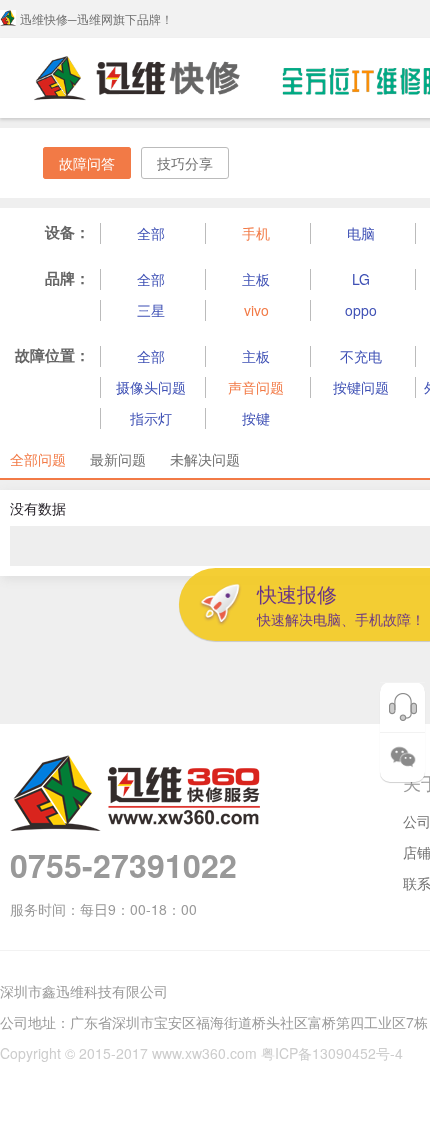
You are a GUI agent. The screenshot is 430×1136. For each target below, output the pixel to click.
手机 (256, 233)
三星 (151, 310)
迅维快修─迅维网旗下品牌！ (96, 18)
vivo (256, 310)
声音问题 (256, 387)
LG (361, 279)
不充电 (361, 356)
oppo (361, 310)
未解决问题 (205, 459)
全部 (151, 233)
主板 (256, 279)
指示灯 (151, 418)
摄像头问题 (151, 387)
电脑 (361, 233)
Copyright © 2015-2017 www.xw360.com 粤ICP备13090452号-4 (201, 1053)
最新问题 (118, 459)
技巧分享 (185, 163)
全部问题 (38, 459)
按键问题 (361, 387)
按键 (256, 418)
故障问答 (87, 163)
